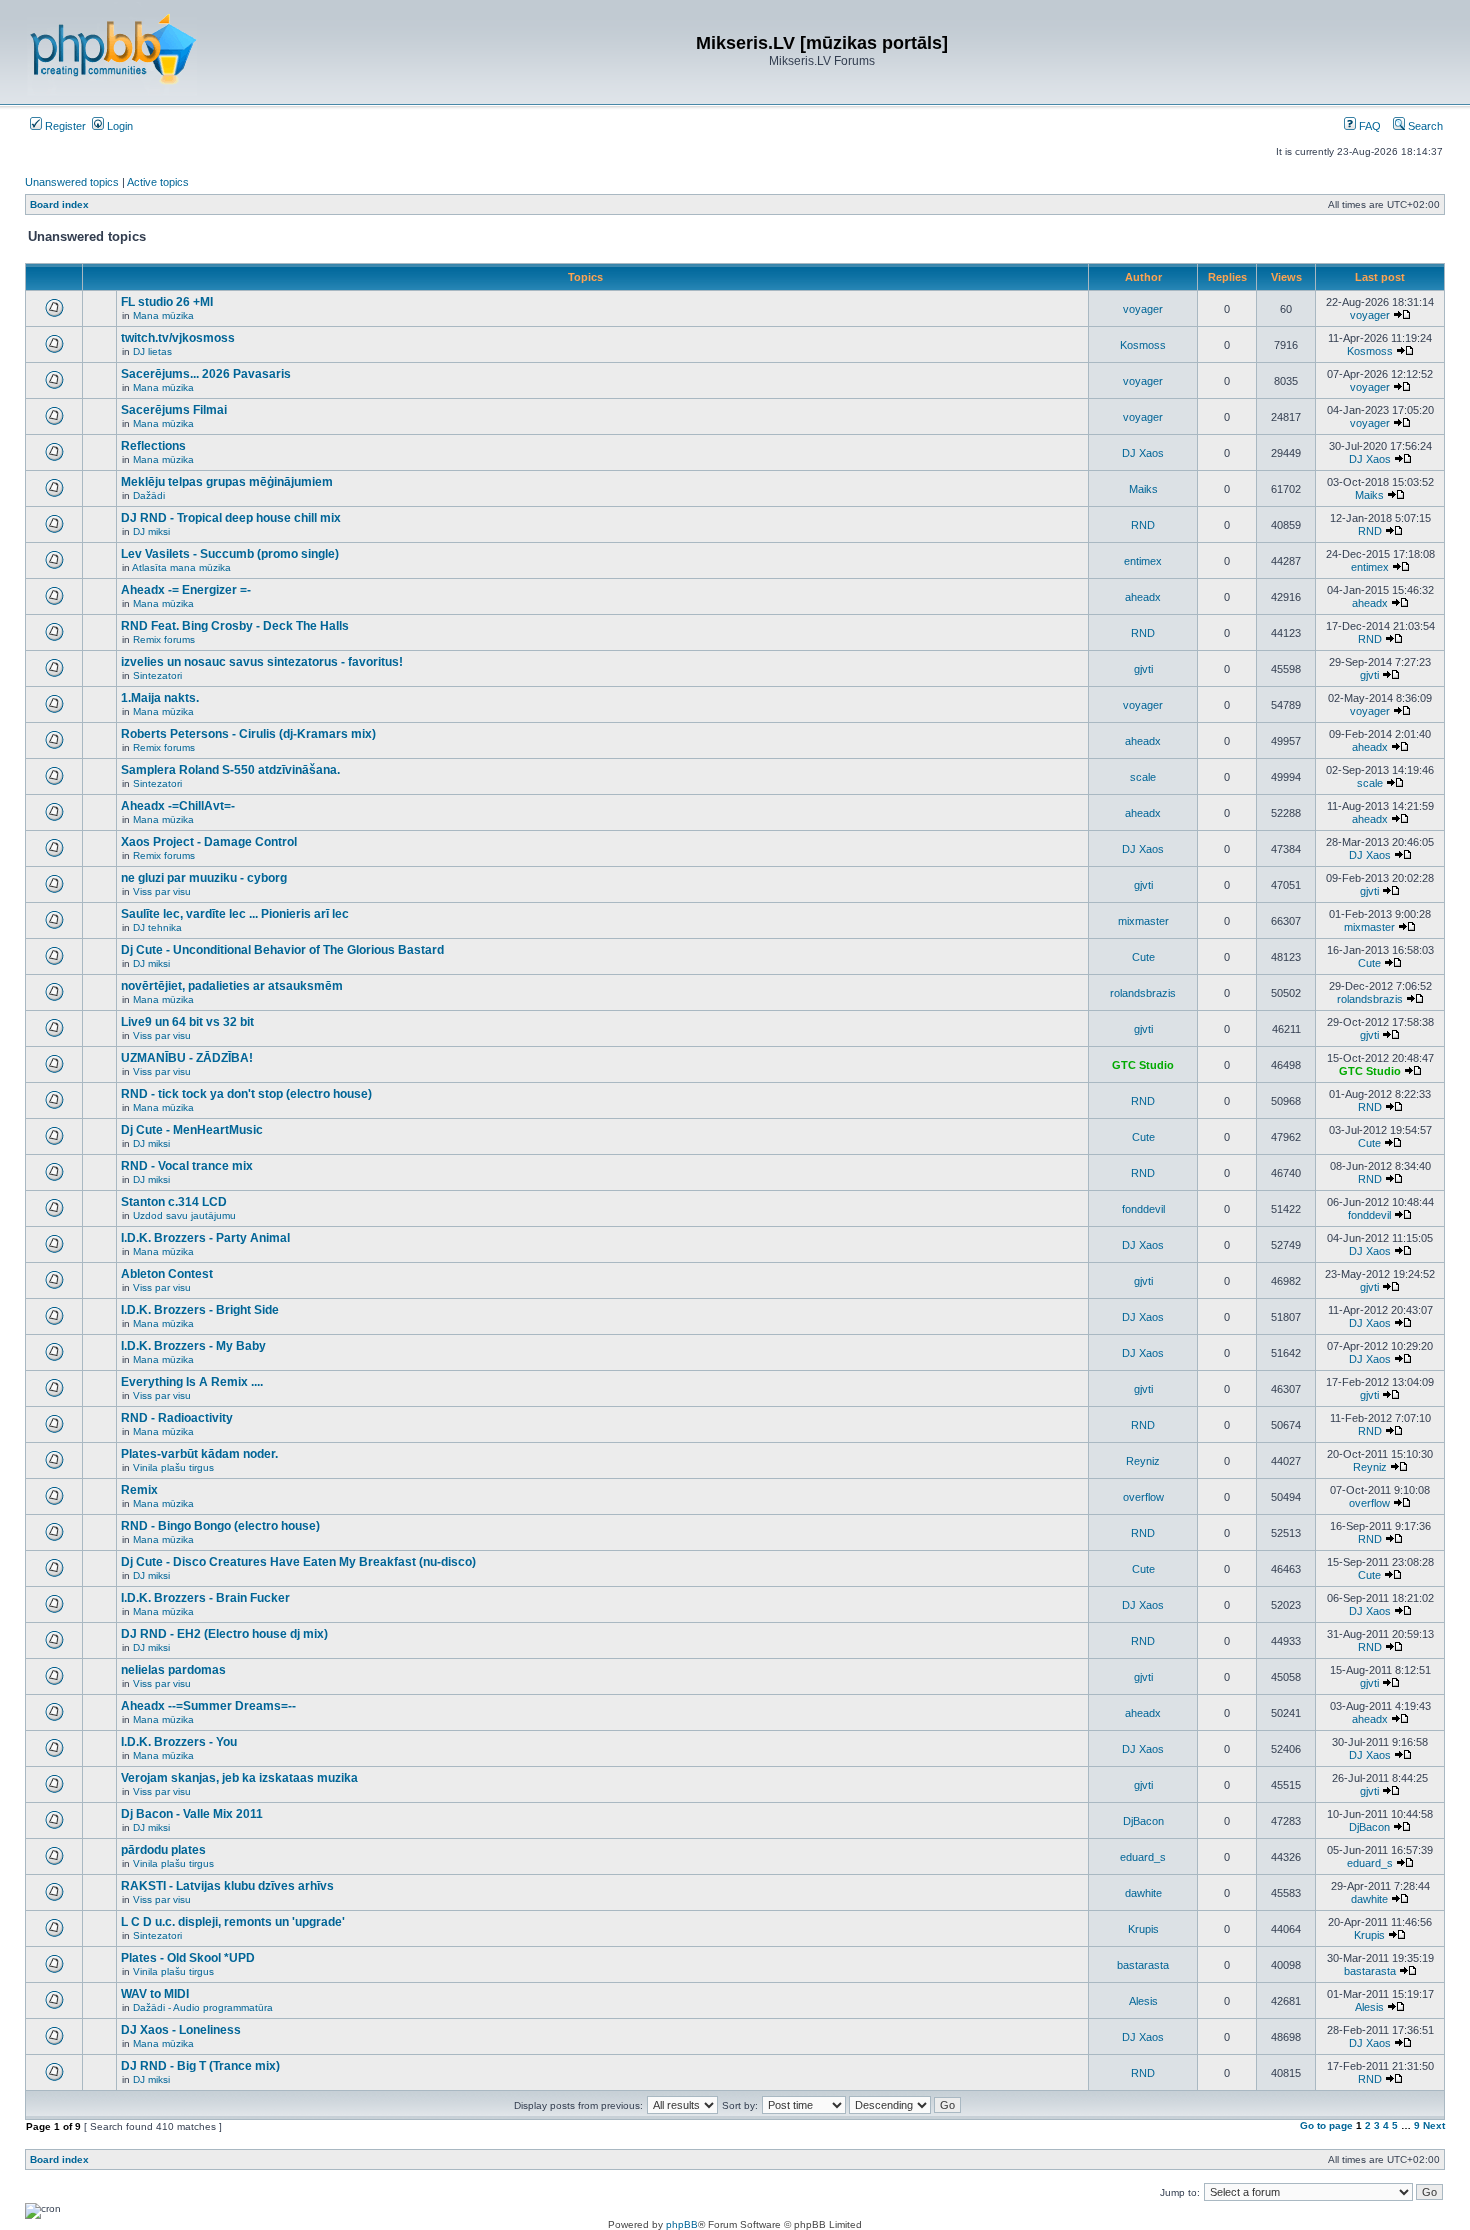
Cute (1143, 957)
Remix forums (164, 639)
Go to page (1326, 2125)
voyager (1143, 309)
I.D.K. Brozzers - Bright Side (200, 1310)
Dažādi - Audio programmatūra (203, 2007)
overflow (1143, 1497)
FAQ (1368, 126)
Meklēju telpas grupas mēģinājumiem (227, 482)
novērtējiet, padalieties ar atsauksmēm (232, 986)
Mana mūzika (163, 315)
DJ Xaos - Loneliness (181, 2030)
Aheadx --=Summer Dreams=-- (208, 1706)
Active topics (158, 182)
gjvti (1143, 669)
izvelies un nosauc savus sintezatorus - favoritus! (262, 662)
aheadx (1143, 597)
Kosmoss (1143, 345)
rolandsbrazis (1143, 993)
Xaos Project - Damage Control (209, 842)
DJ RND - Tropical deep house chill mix (231, 518)
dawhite (1143, 1893)
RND (1143, 525)
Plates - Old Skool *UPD (188, 1958)
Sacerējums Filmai (174, 410)
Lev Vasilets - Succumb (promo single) (230, 554)
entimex (1143, 561)
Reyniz (1143, 1461)
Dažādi (149, 495)
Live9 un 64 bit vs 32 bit (187, 1022)
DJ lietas (152, 351)
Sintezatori (157, 675)
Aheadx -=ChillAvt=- (178, 806)
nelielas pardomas (173, 1670)
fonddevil (1143, 1209)
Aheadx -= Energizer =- (186, 590)
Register (64, 126)
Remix (139, 1490)
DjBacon (1143, 1821)
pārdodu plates (163, 1850)
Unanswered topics (72, 182)
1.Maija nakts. (160, 698)
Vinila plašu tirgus (173, 1467)
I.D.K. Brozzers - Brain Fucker (205, 1598)
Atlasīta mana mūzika (181, 567)
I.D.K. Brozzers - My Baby (193, 1346)
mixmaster (1143, 921)
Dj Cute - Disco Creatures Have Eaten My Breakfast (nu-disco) (298, 1562)
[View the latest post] (1402, 315)
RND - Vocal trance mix (187, 1166)
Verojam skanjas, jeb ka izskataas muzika (239, 1778)
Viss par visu (162, 891)
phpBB (682, 2224)
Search (1424, 126)
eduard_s (1143, 1857)
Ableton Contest (167, 1274)
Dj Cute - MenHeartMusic (192, 1130)
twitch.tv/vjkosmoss (178, 338)
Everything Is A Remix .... (192, 1382)
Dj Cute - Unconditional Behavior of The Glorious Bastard (282, 950)
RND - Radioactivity (177, 1418)
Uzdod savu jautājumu (184, 1215)
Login (118, 126)
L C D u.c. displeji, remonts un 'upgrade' (233, 1922)
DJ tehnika (157, 927)
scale (1143, 777)
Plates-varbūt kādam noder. (199, 1454)
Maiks (1143, 489)
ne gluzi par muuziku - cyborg (204, 878)
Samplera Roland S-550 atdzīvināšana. (230, 770)
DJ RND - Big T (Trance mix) (200, 2066)
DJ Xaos (1143, 453)
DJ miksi (151, 531)
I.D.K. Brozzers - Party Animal (205, 1238)
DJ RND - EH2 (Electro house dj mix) (224, 1634)
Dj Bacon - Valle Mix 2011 (192, 1814)
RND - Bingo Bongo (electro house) (220, 1526)
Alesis (1143, 2001)
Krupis (1143, 1929)
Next (1434, 2125)
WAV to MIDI (155, 1994)
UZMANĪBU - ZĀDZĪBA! (187, 1058)
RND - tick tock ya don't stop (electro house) (246, 1094)
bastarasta (1143, 1965)
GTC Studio (1143, 1065)
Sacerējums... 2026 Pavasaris (206, 374)
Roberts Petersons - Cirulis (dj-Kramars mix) (248, 734)
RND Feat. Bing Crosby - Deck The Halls (235, 626)
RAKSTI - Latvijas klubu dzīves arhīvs (227, 1886)
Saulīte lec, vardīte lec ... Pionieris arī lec (235, 914)
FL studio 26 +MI (167, 302)
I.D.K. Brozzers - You (179, 1742)
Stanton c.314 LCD (174, 1202)
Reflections (153, 446)
